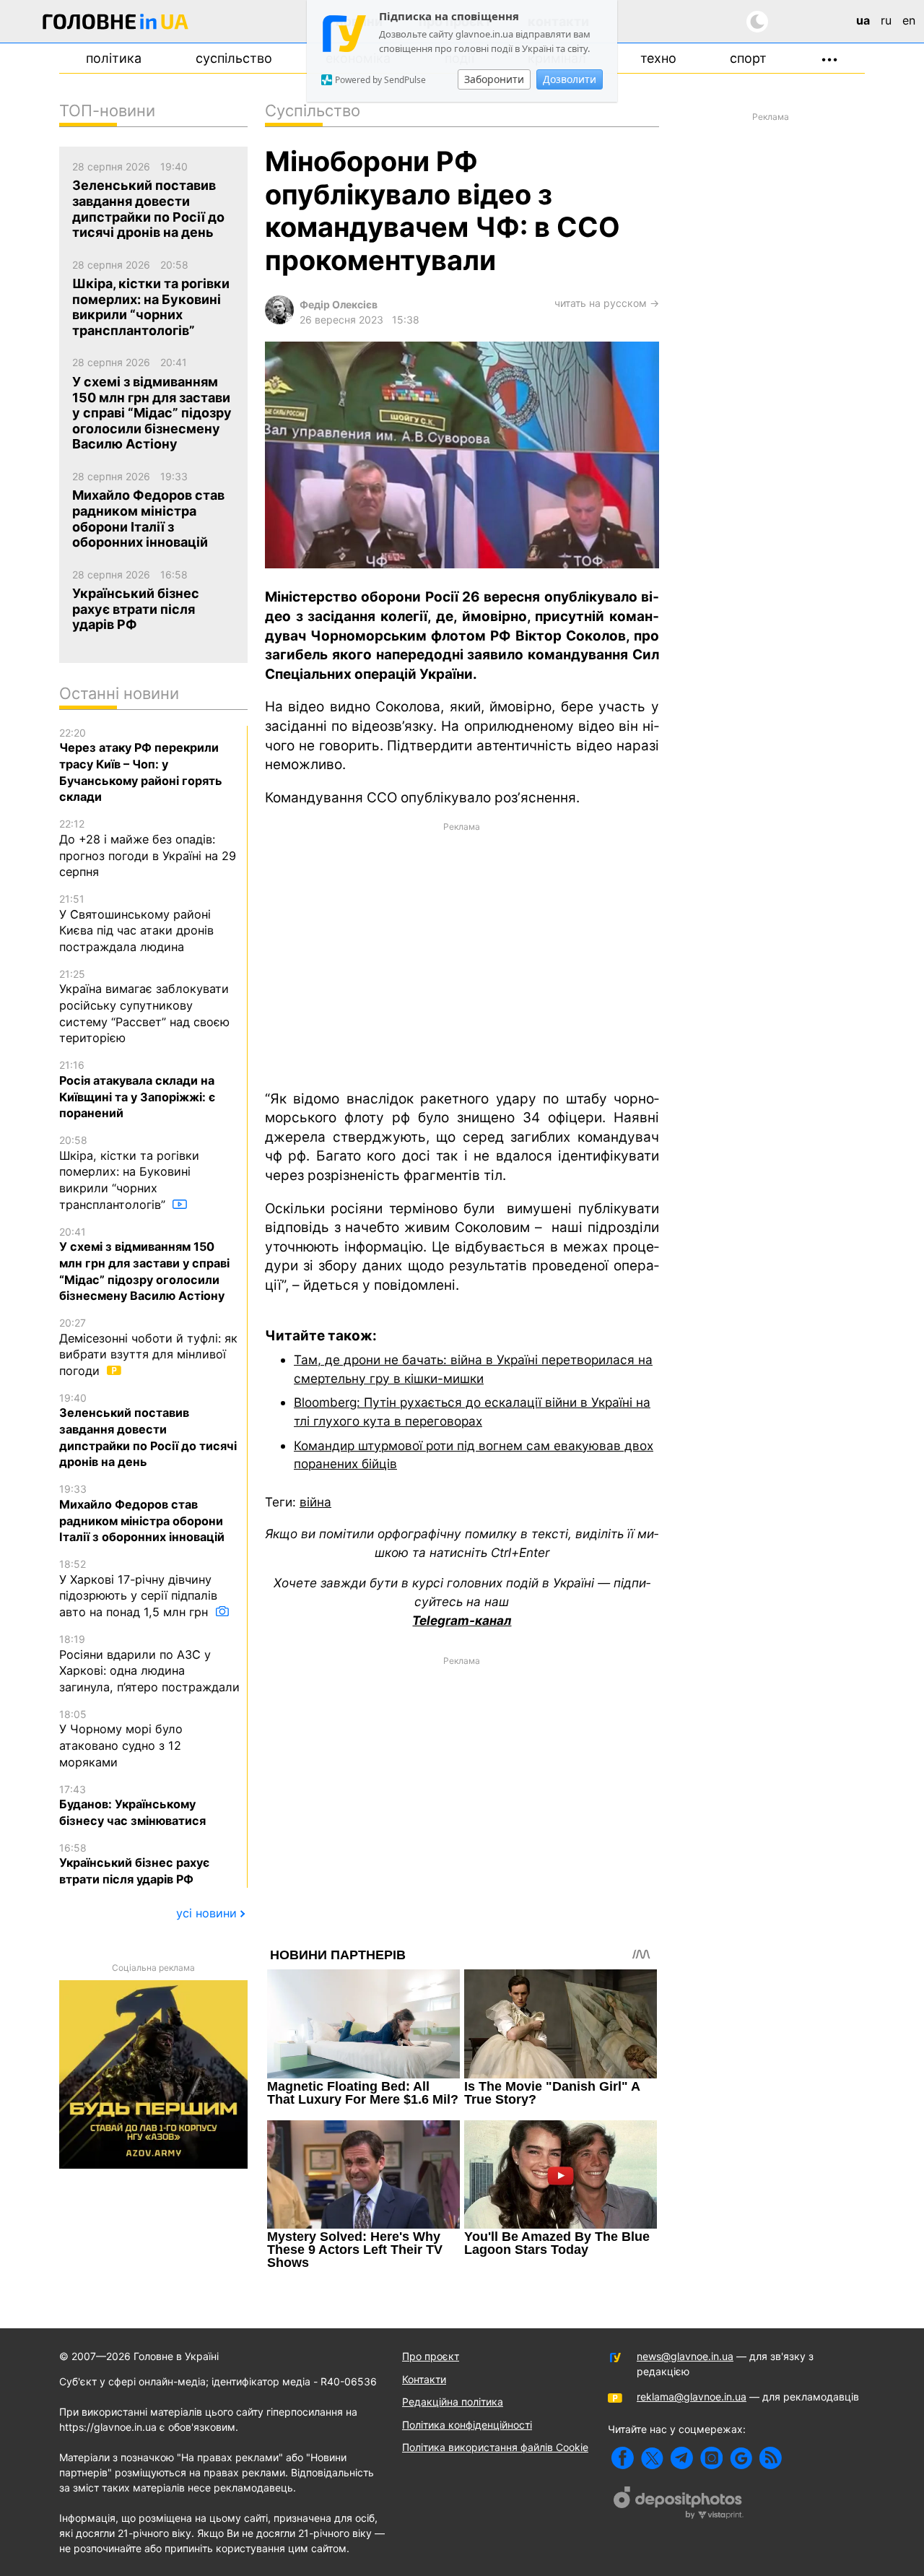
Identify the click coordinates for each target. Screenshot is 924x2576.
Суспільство (234, 58)
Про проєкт (431, 2356)
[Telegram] (682, 2458)
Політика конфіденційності (467, 2425)
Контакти (424, 2379)
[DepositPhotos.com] (679, 2505)
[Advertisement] (462, 955)
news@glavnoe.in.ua (685, 2356)
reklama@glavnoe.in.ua (692, 2397)
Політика (114, 58)
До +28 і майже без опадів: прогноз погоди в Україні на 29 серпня (148, 848)
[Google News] (741, 2458)
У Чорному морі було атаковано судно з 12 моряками (121, 1739)
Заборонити (494, 79)
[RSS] (771, 2458)
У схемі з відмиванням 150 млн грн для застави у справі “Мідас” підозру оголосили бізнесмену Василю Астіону (144, 1265)
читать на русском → (607, 303)
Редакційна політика (453, 2402)
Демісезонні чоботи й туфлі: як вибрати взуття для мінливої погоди (148, 1347)
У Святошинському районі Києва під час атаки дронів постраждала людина (136, 923)
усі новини (206, 1913)
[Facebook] (623, 2458)
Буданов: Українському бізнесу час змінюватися (132, 1805)
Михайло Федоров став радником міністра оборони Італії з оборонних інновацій (142, 1513)
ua (863, 20)
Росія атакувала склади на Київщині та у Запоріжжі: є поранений (137, 1089)
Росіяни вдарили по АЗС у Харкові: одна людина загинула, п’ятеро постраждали (149, 1664)
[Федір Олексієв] (279, 320)
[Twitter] (652, 2458)
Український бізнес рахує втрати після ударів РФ (134, 1864)
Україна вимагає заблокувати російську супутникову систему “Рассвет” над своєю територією (144, 1007)
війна (315, 1502)
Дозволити (570, 79)
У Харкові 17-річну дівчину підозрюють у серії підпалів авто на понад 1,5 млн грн (138, 1588)
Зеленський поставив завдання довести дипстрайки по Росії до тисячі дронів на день (148, 1431)
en (909, 20)
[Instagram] (711, 2458)
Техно (658, 58)
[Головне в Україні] (115, 24)
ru (886, 20)
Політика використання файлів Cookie (495, 2447)
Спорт (748, 58)
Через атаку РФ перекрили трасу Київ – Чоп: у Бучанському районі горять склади (141, 766)
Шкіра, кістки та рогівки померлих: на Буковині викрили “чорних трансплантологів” (129, 1173)
